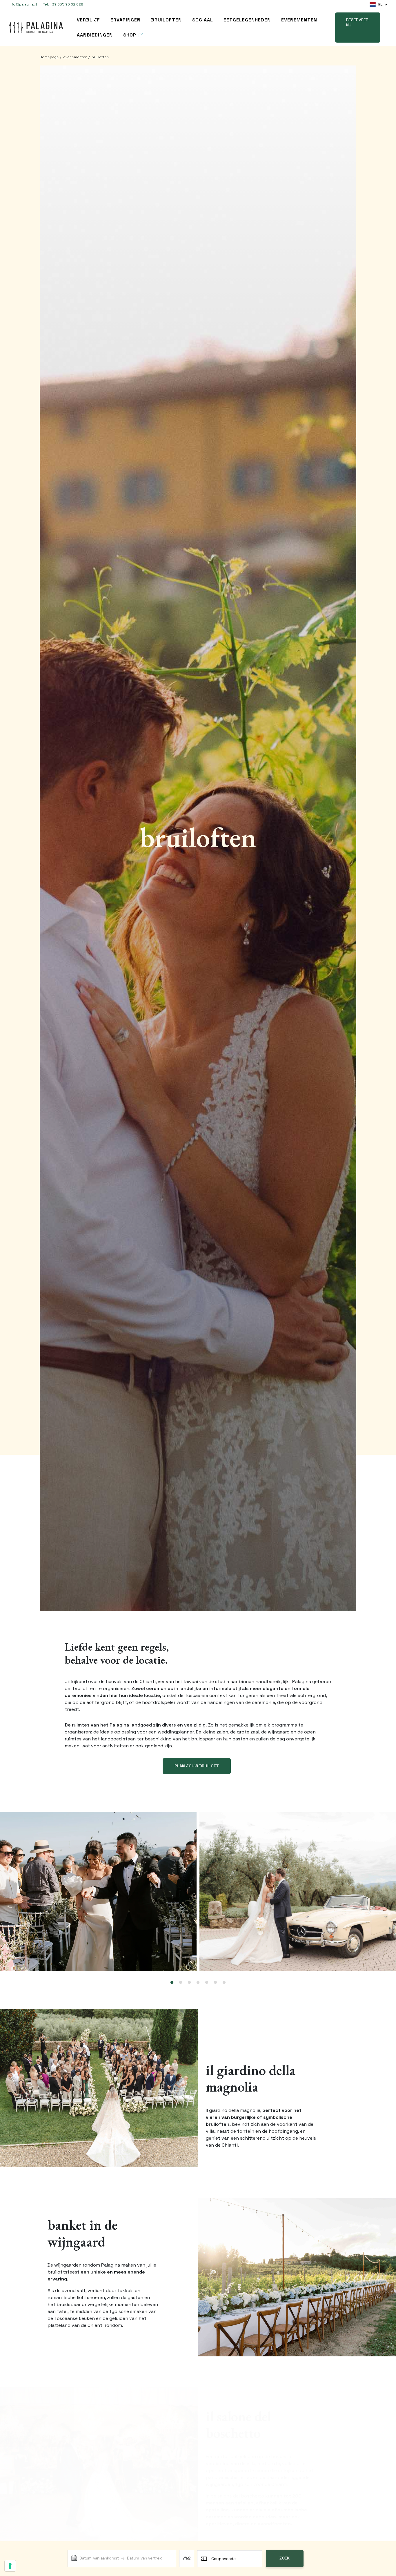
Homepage (49, 57)
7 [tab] (224, 1983)
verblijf (88, 20)
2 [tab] (181, 1983)
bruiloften (166, 20)
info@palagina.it (23, 4)
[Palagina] (36, 27)
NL (380, 4)
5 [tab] (207, 1983)
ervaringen (126, 20)
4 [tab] (198, 1983)
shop (130, 35)
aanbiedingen (95, 35)
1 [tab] (172, 1983)
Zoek (285, 2558)
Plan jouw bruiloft (197, 1766)
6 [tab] (215, 1983)
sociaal (203, 20)
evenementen (299, 20)
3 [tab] (189, 1983)
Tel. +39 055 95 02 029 (63, 4)
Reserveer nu (357, 22)
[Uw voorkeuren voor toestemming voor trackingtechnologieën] (10, 2566)
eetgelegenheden (247, 20)
